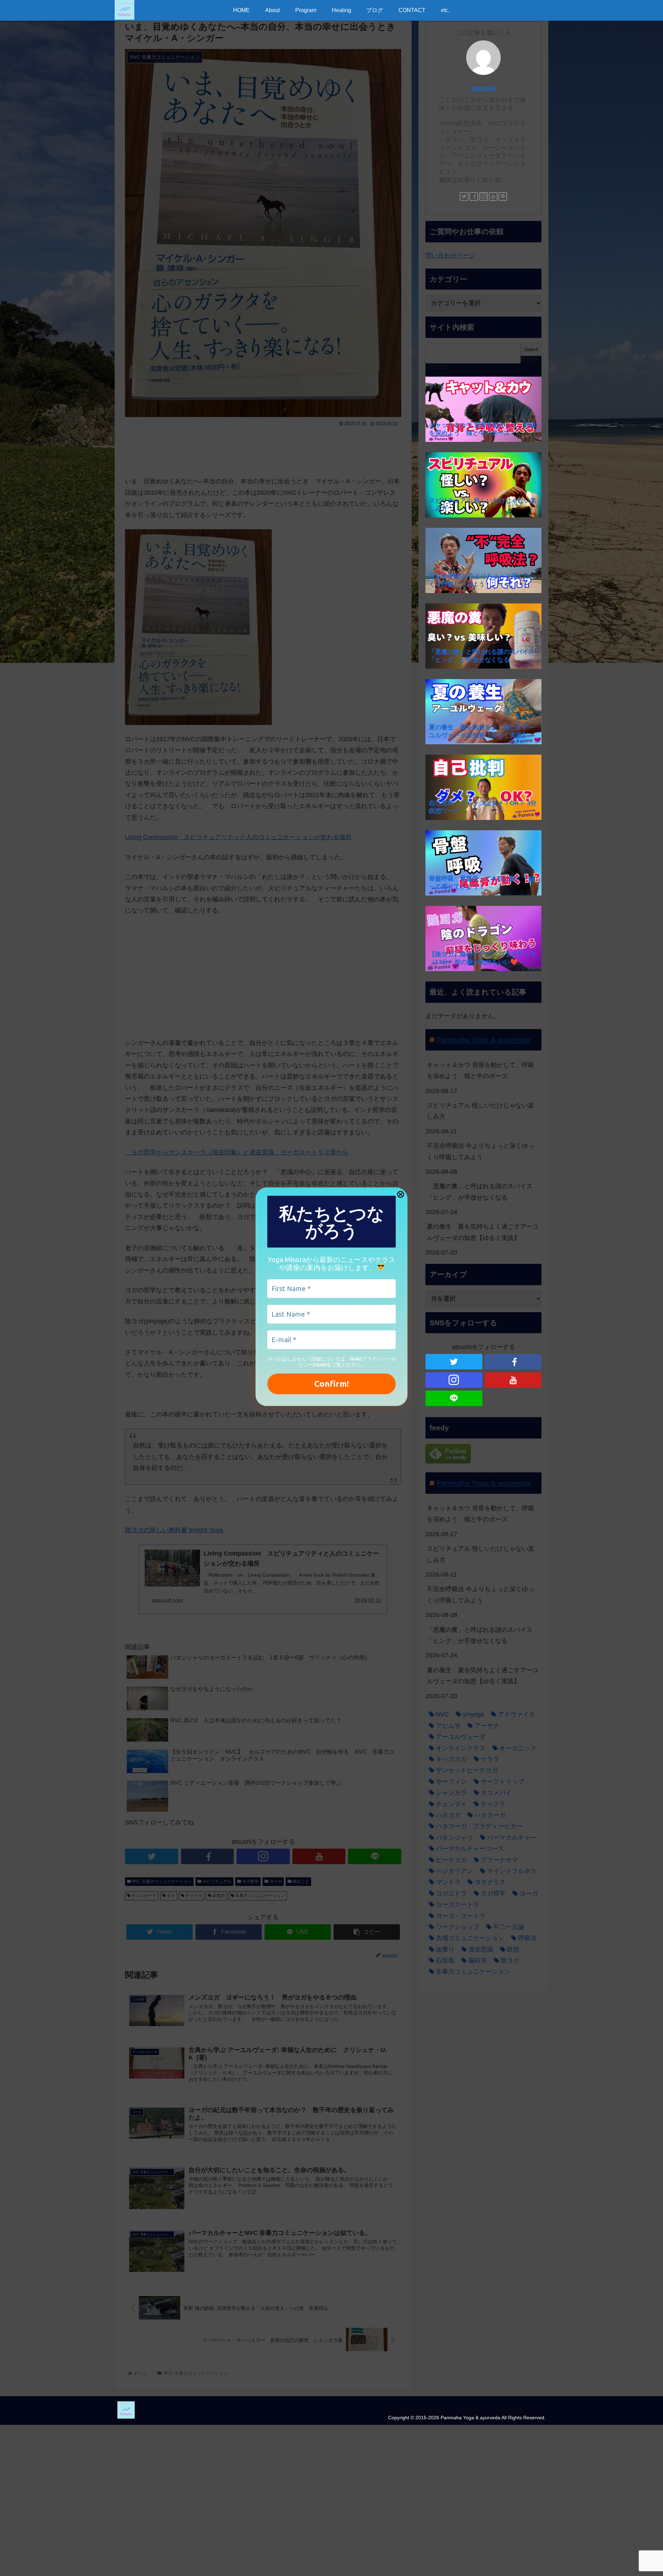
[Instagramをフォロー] (483, 196)
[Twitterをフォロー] (464, 196)
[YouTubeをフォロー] (493, 196)
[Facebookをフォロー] (474, 196)
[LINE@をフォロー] (503, 196)
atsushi (483, 88)
